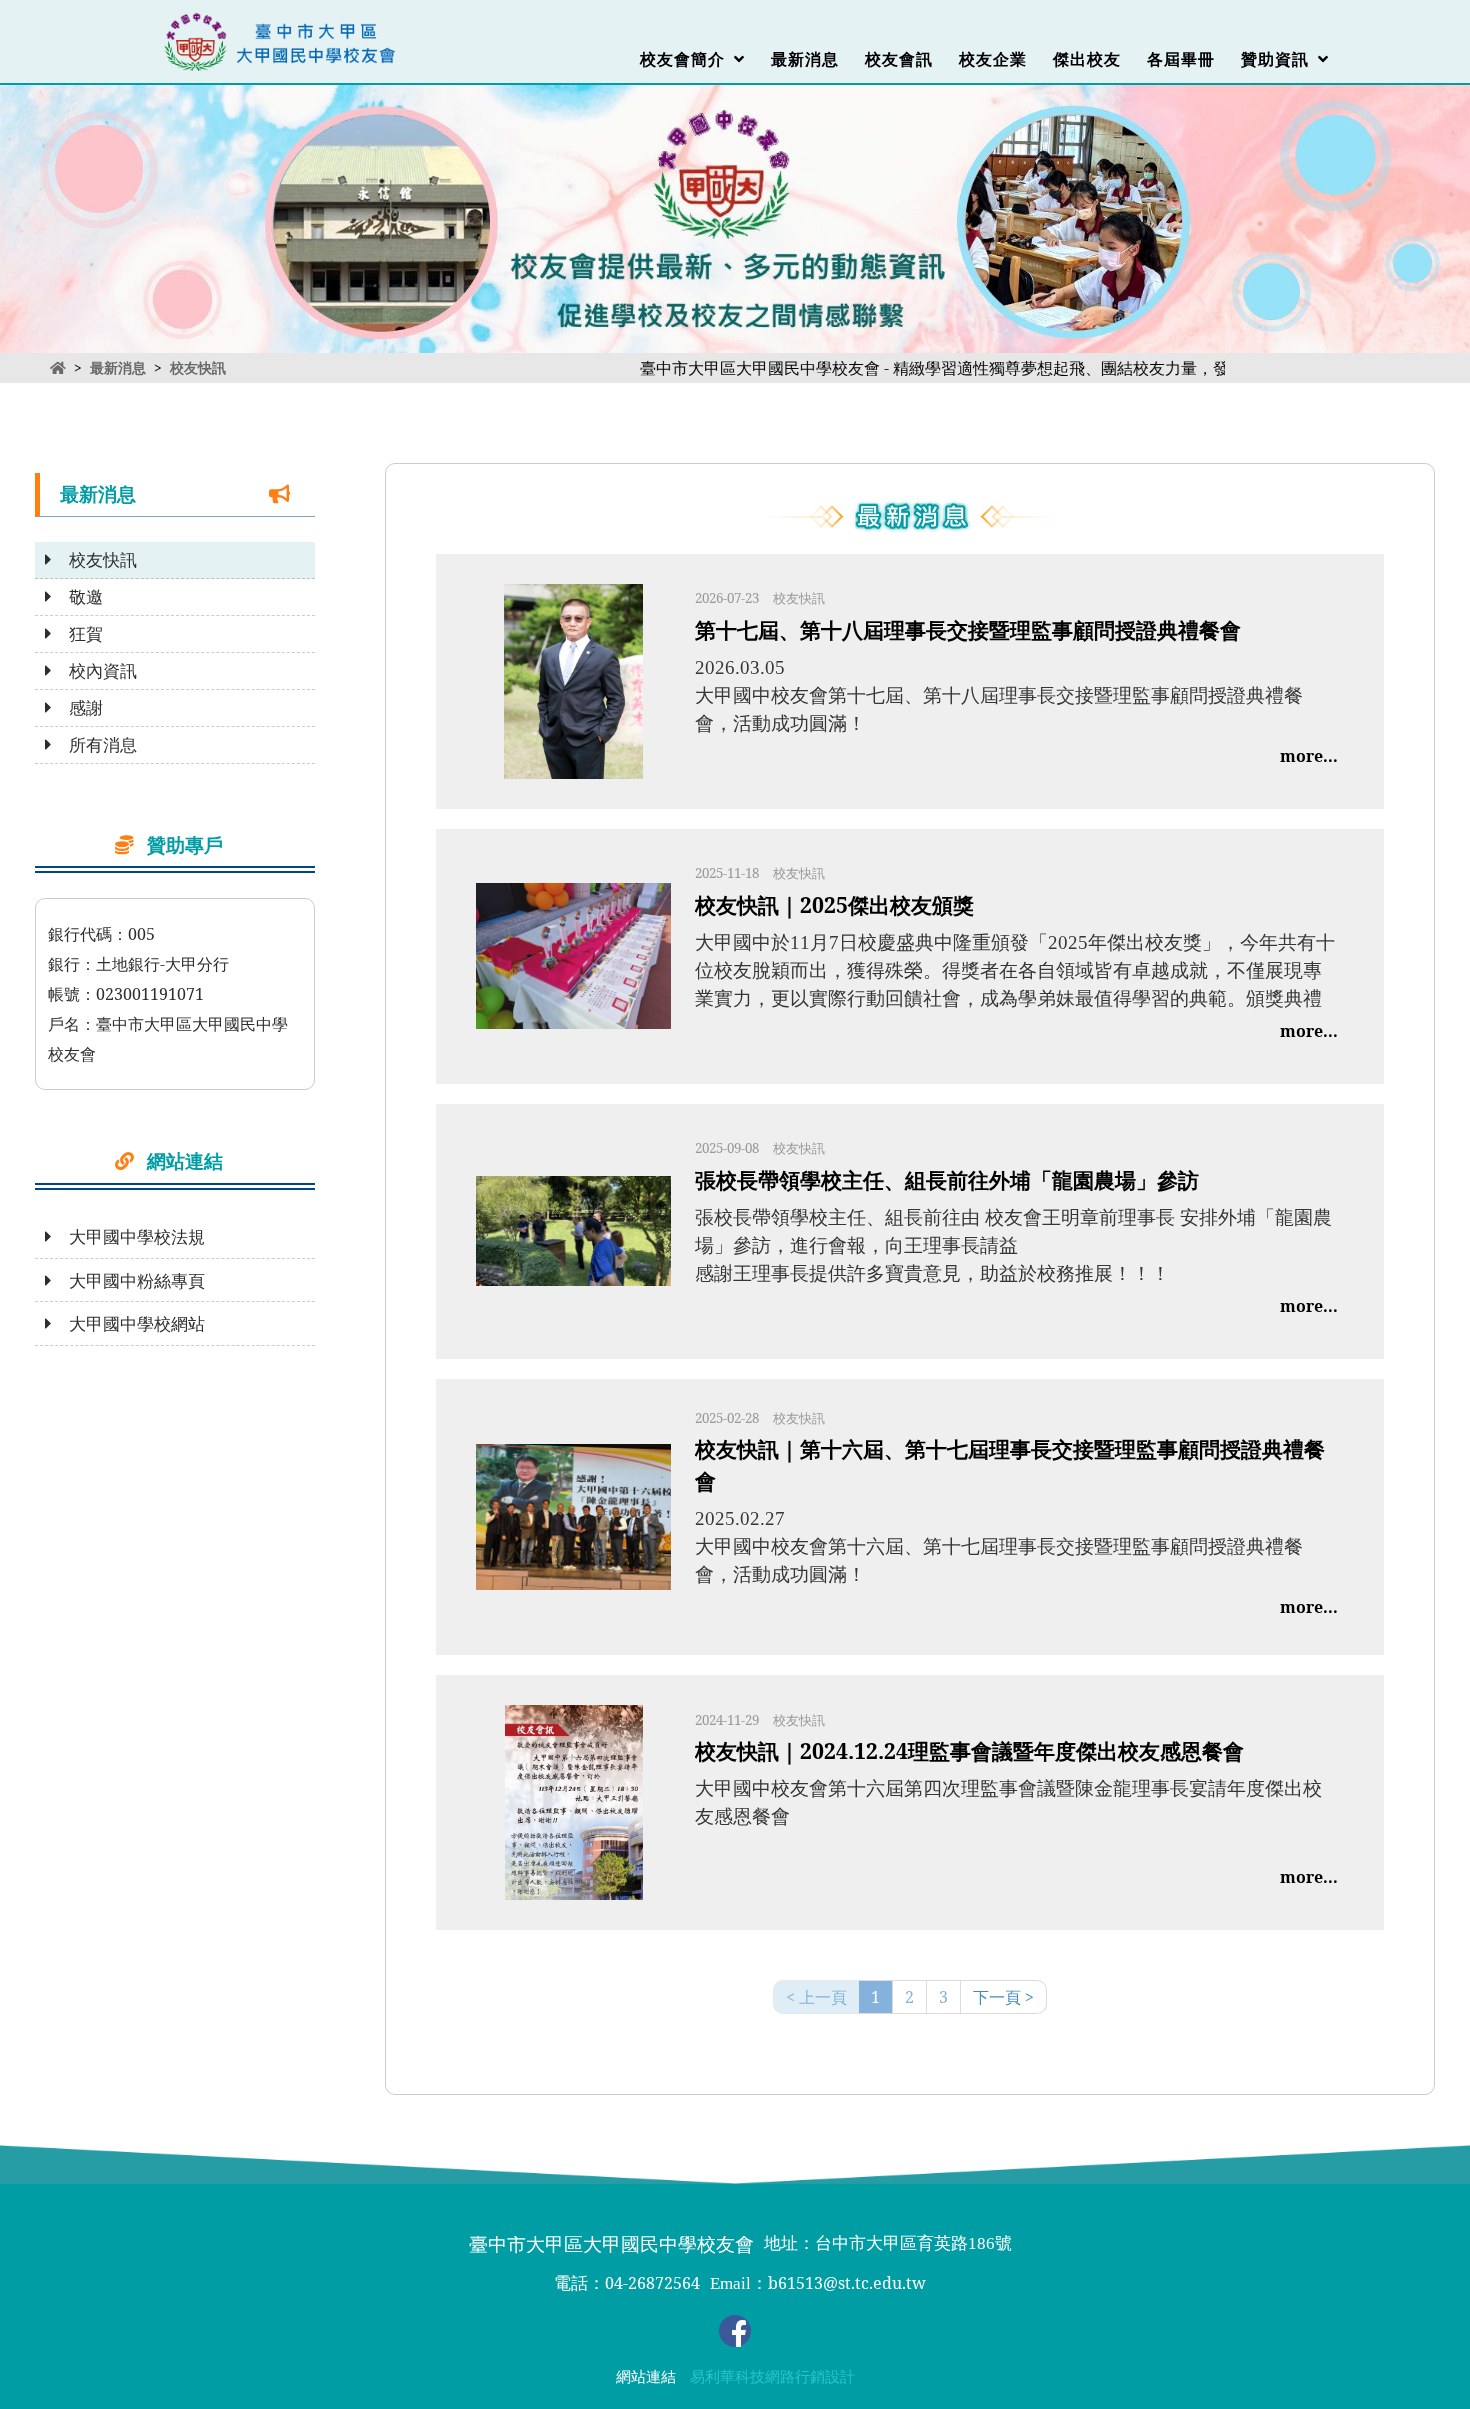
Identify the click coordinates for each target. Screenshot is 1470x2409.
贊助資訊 (1279, 59)
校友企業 (993, 59)
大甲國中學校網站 (128, 1323)
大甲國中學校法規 (128, 1236)
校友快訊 (198, 368)
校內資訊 (94, 671)
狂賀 (77, 634)
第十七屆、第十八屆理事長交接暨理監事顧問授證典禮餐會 (968, 629)
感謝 (77, 708)
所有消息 (94, 745)
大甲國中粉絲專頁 (128, 1280)
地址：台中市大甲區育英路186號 (888, 2243)
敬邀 (77, 597)
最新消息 (805, 59)
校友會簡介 (687, 59)
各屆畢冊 (1181, 59)
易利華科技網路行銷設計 (772, 2377)
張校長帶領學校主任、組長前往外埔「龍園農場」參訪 (947, 1179)
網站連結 (646, 2377)
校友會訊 (899, 59)
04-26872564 (652, 2283)
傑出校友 (1087, 59)
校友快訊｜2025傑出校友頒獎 (834, 904)
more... (1309, 756)
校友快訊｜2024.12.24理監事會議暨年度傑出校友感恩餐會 (969, 1750)
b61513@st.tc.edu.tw (847, 2283)
